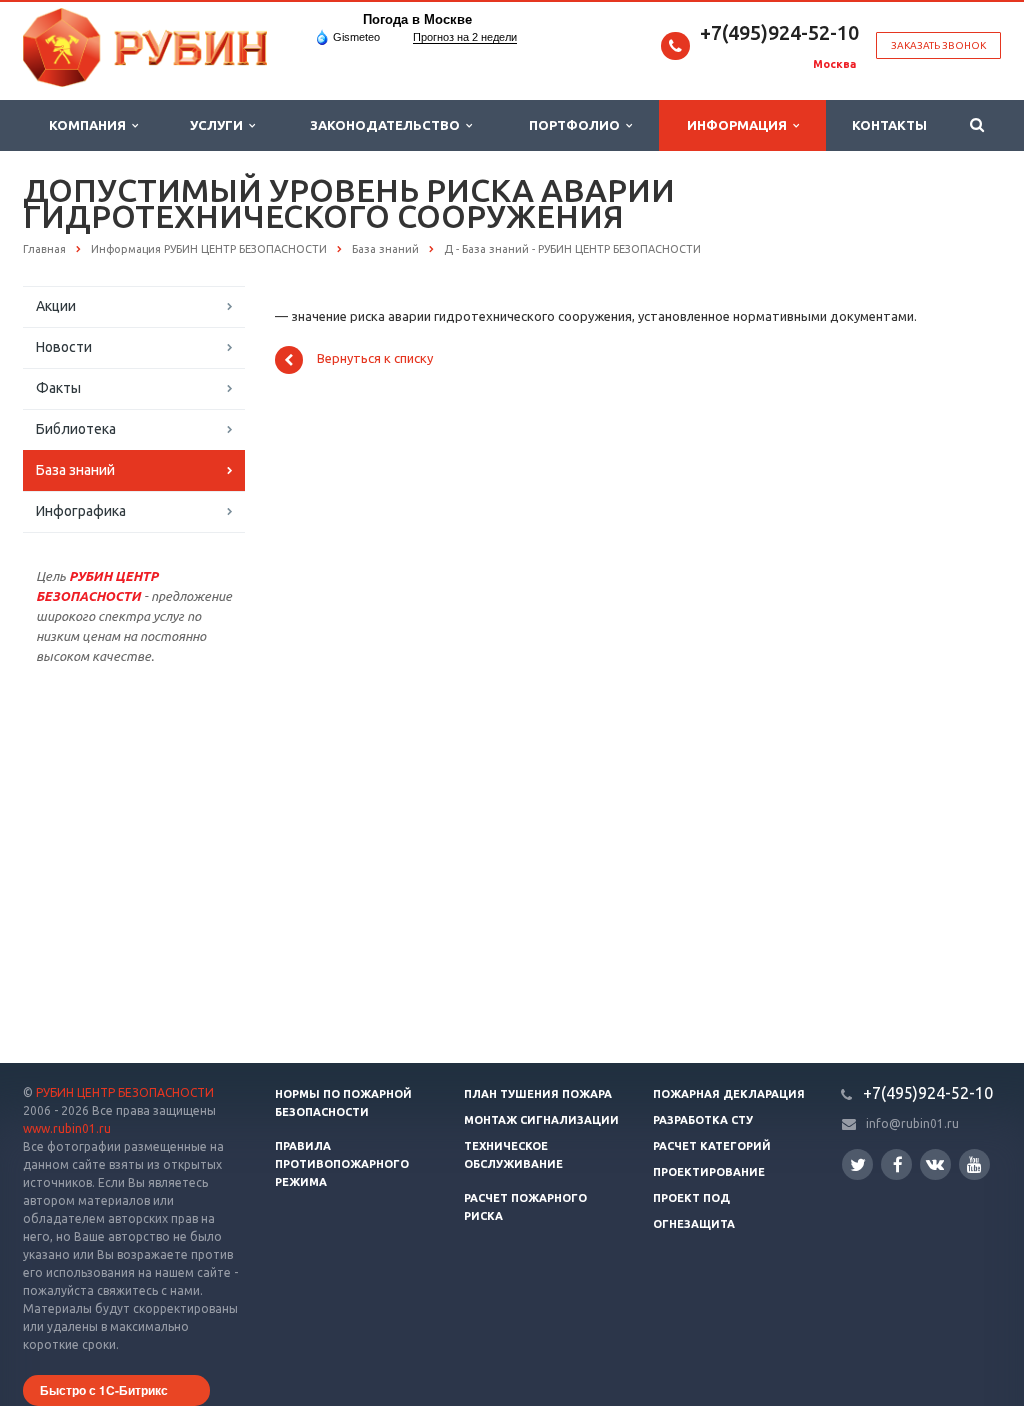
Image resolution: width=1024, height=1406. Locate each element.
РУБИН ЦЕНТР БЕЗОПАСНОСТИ (125, 1092)
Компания (90, 125)
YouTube (974, 1164)
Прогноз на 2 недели (465, 37)
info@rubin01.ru (912, 1123)
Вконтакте (935, 1164)
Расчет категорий (712, 1146)
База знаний (75, 470)
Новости (64, 347)
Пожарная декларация (729, 1094)
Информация (740, 125)
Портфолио (577, 125)
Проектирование (709, 1172)
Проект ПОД (691, 1198)
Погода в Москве (417, 19)
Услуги (219, 125)
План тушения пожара (538, 1094)
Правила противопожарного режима (342, 1164)
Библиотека (76, 429)
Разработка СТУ (703, 1120)
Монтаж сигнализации (541, 1120)
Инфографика (81, 511)
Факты (58, 388)
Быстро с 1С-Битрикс (104, 1390)
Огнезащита (694, 1224)
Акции (56, 306)
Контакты (889, 125)
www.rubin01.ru (67, 1128)
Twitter (857, 1164)
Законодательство (388, 125)
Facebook (896, 1164)
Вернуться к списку (375, 359)
